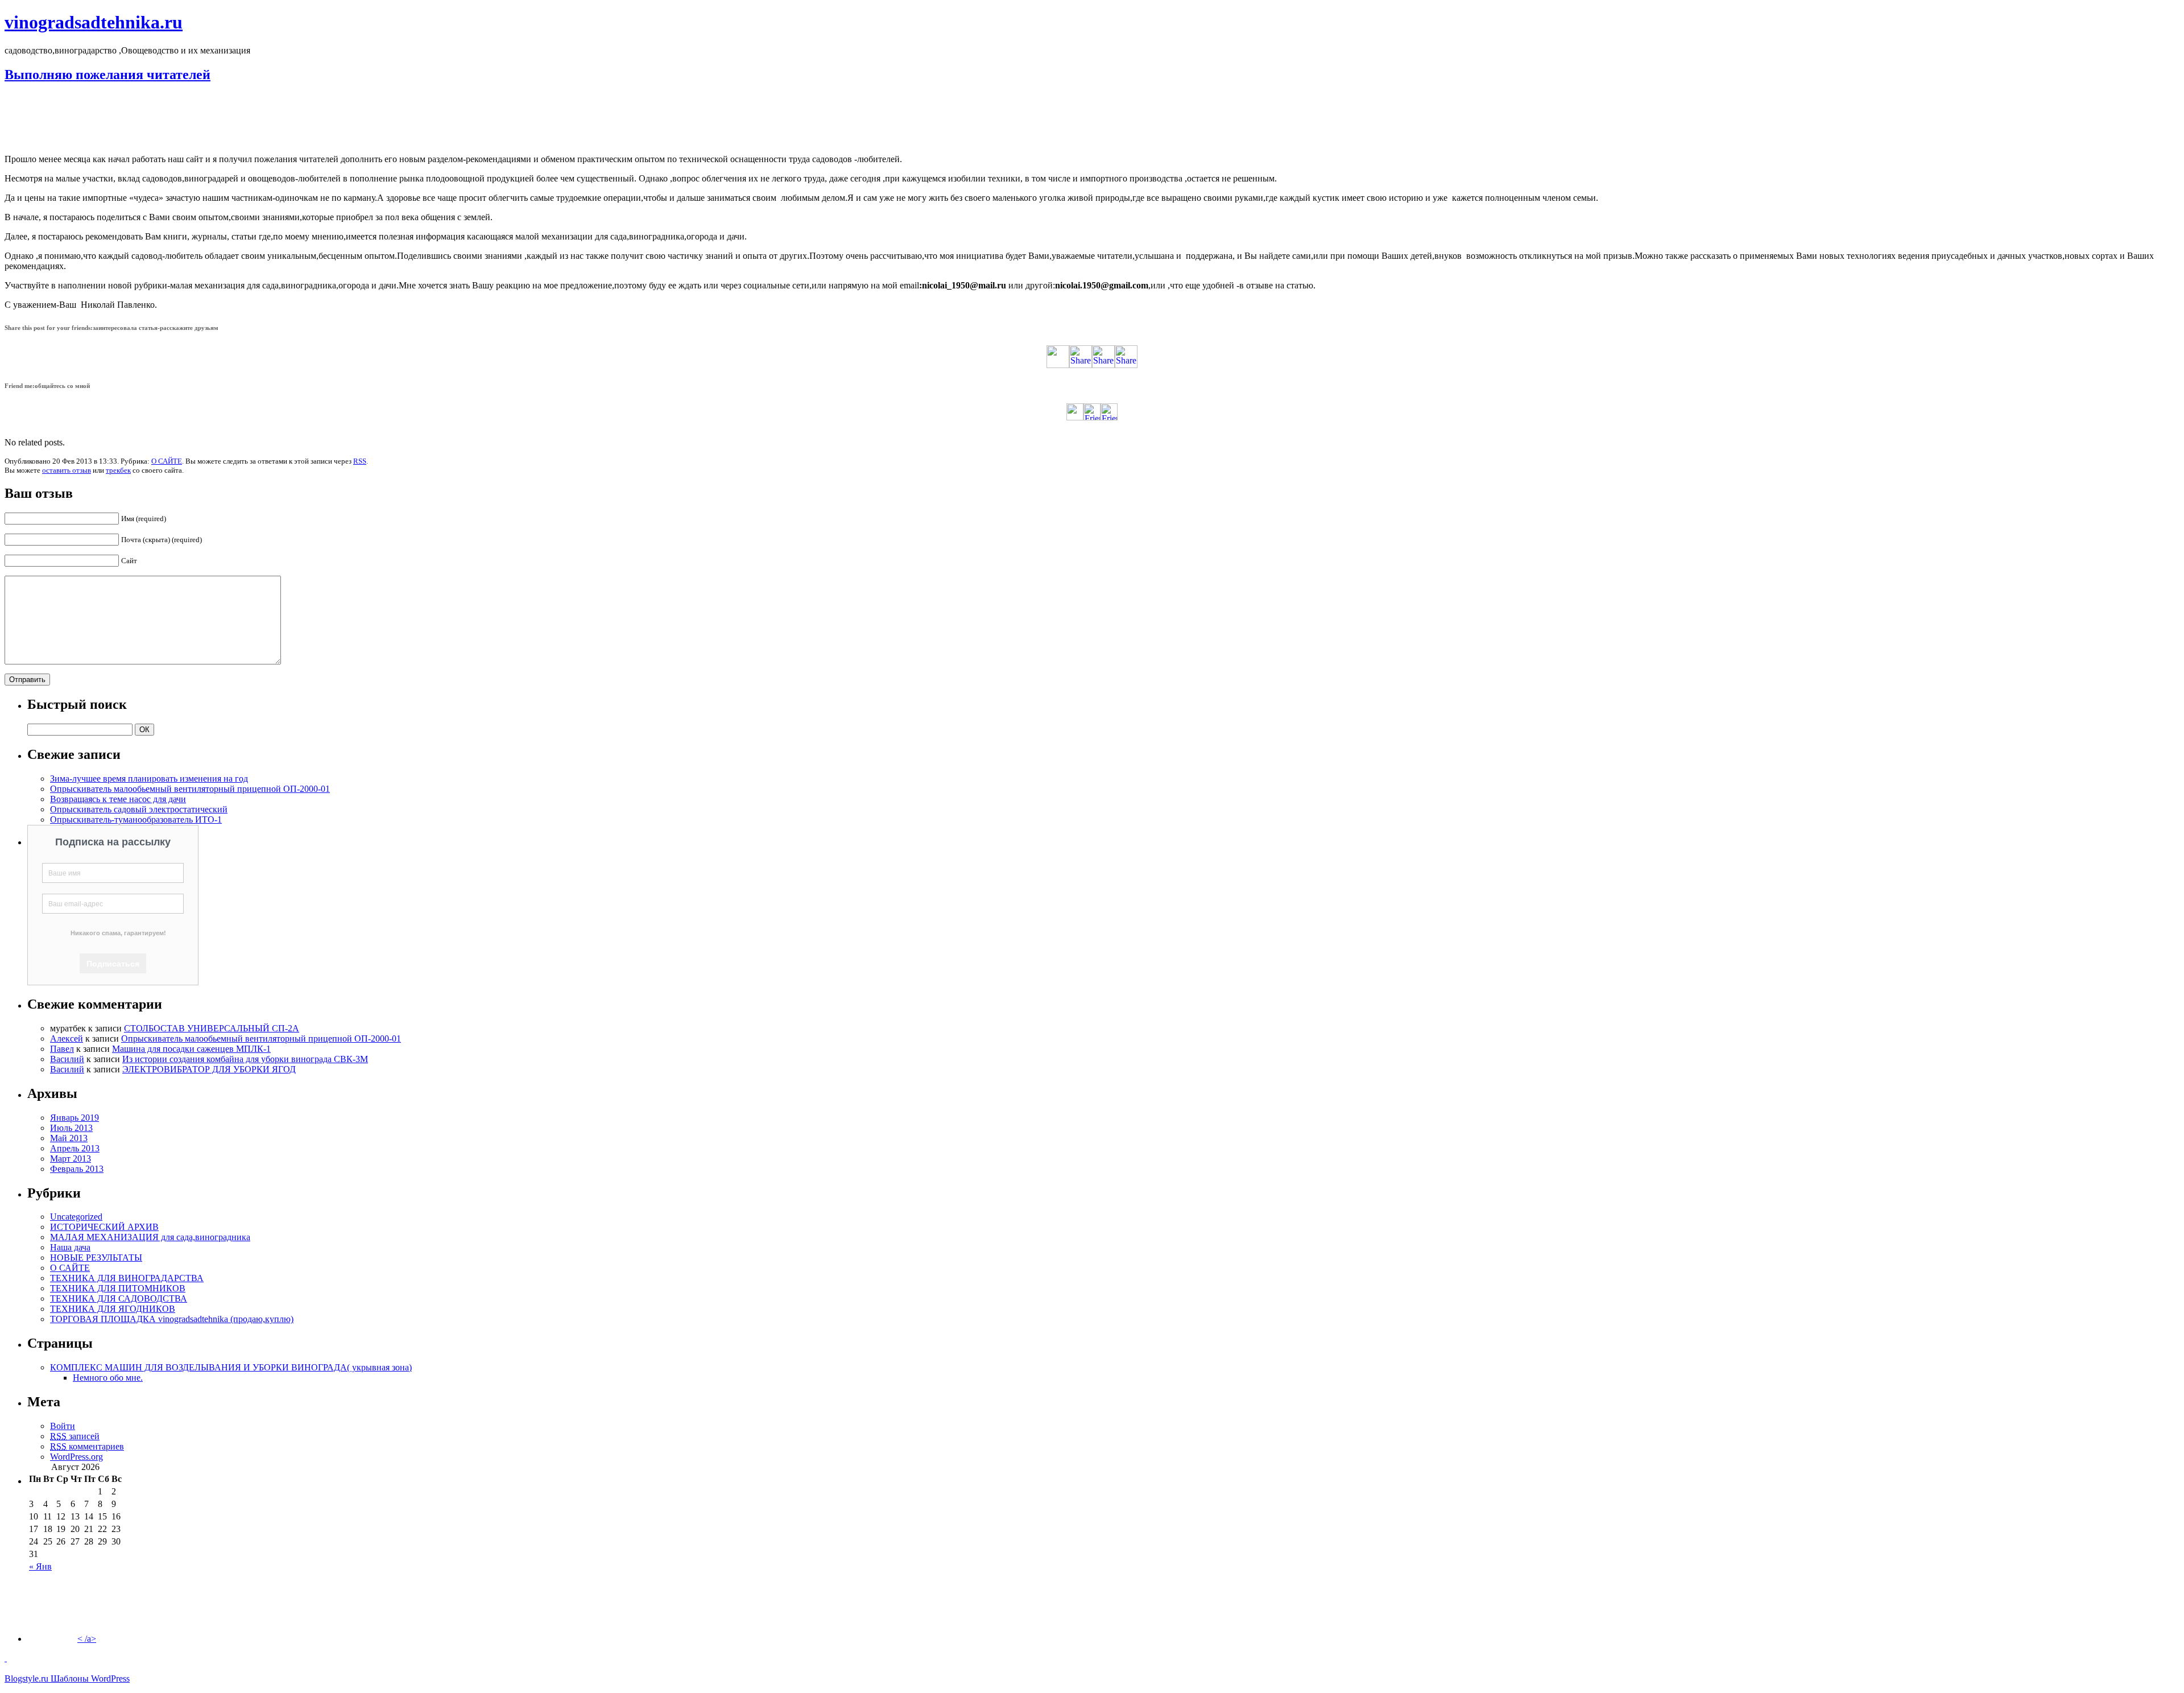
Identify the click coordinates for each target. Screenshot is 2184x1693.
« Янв (40, 1566)
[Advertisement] (1092, 119)
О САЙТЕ (167, 461)
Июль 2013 (71, 1128)
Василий (67, 1059)
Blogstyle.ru (28, 1678)
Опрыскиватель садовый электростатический (139, 809)
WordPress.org (76, 1457)
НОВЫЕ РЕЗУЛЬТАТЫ (96, 1258)
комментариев (87, 1446)
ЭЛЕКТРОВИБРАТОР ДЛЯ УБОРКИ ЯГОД (209, 1069)
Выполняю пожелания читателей (107, 75)
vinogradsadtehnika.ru (94, 22)
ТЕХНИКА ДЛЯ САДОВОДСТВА (119, 1298)
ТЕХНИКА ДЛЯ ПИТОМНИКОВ (118, 1288)
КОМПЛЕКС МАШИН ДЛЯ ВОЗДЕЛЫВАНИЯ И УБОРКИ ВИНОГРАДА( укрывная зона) (231, 1367)
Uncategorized (76, 1217)
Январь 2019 (75, 1118)
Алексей (67, 1038)
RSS (360, 461)
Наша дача (70, 1247)
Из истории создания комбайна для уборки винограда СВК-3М (245, 1059)
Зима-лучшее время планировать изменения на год (149, 779)
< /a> (87, 1639)
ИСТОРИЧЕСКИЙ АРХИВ (104, 1227)
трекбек (118, 470)
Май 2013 (69, 1138)
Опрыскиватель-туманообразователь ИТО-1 (136, 819)
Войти (63, 1426)
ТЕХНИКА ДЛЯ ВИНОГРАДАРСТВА (127, 1278)
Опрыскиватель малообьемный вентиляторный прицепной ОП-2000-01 (190, 789)
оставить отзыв (67, 470)
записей (75, 1436)
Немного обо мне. (108, 1378)
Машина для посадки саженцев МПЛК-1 (191, 1049)
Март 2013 (71, 1159)
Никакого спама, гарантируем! (118, 933)
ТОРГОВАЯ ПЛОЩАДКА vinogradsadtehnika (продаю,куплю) (172, 1319)
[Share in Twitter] (1058, 365)
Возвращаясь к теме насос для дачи (118, 799)
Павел (62, 1049)
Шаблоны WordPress (90, 1678)
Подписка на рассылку (113, 842)
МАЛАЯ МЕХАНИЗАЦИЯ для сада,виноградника (150, 1237)
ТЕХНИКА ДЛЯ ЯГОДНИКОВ (113, 1309)
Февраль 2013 (77, 1169)
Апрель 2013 (75, 1148)
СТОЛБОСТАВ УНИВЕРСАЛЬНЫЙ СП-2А (212, 1028)
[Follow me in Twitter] (1075, 417)
